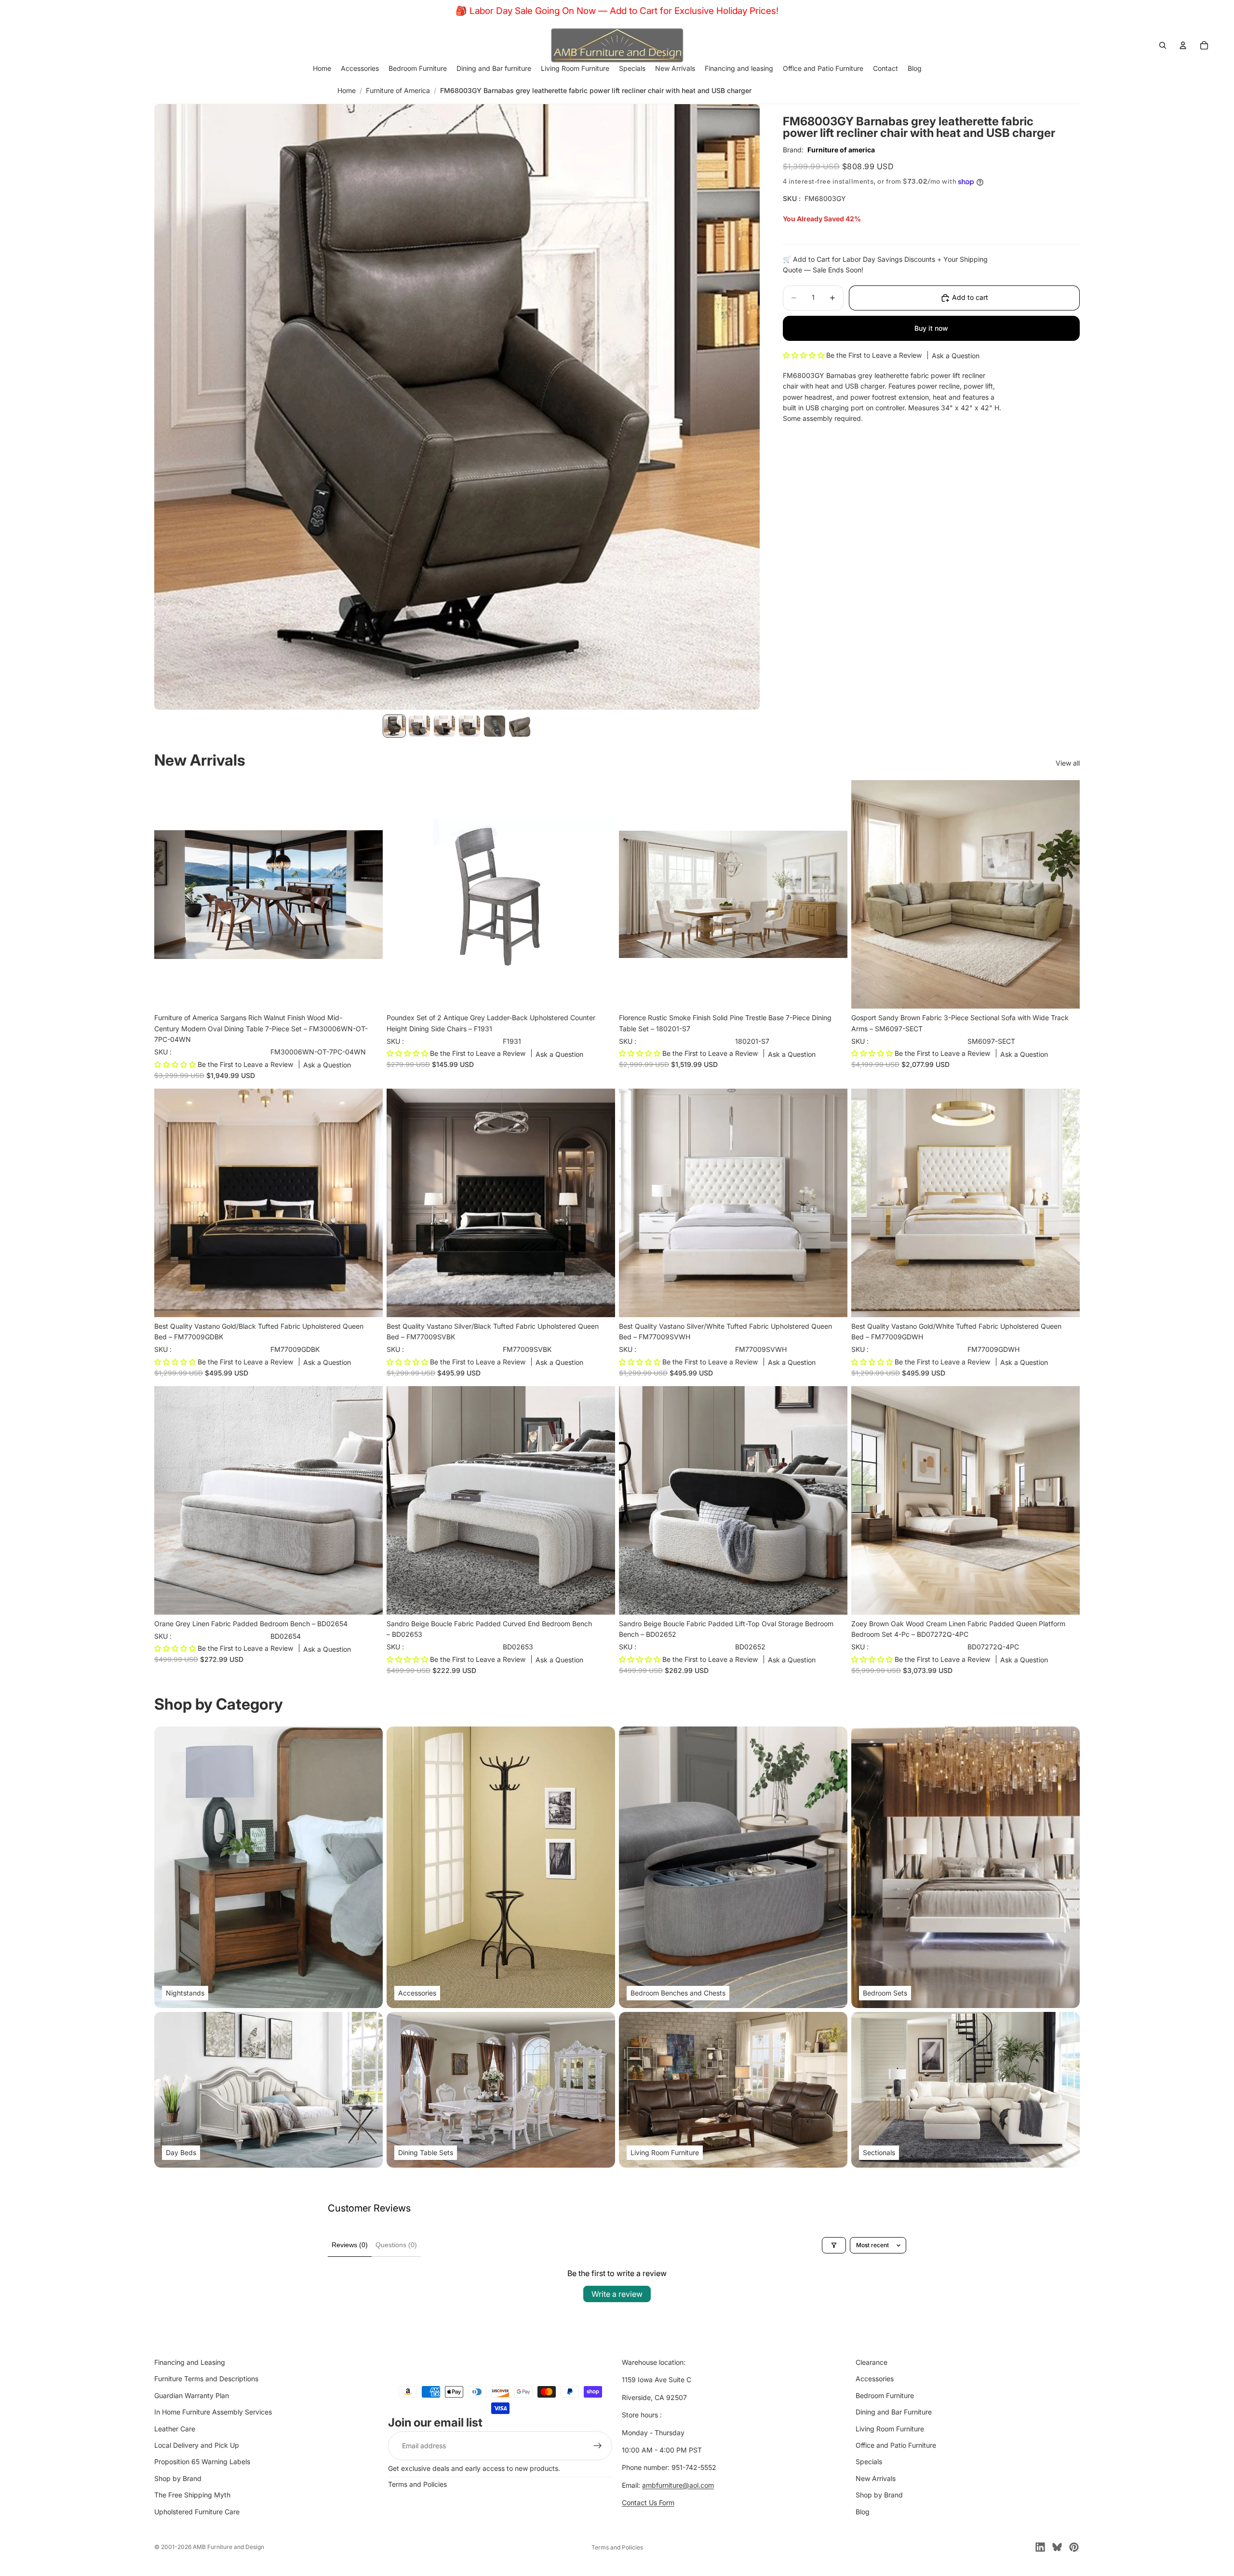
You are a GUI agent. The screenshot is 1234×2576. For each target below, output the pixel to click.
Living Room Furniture (890, 2429)
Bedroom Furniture (885, 2395)
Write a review (617, 2294)
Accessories (875, 2379)
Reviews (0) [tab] (350, 2245)
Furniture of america (841, 150)
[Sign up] (598, 2446)
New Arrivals (876, 2478)
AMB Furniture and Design (228, 2547)
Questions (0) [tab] (396, 2245)
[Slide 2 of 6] (419, 726)
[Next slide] (368, 894)
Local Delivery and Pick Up (197, 2445)
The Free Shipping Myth (192, 2495)
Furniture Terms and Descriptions (206, 2379)
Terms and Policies (417, 2484)
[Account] (1183, 45)
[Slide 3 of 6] (444, 726)
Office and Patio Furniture (896, 2445)
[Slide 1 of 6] (394, 726)
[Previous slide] (169, 894)
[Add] (368, 994)
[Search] (1163, 45)
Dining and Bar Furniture (894, 2412)
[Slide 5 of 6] (495, 726)
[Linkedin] (1040, 2547)
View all (1068, 763)
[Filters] (834, 2245)
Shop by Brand (178, 2478)
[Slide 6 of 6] (520, 726)
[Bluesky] (1057, 2547)
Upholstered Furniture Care (197, 2512)
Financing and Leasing (190, 2362)
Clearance (872, 2362)
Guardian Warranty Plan (192, 2395)
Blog (863, 2512)
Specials (869, 2461)
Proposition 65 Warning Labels (202, 2461)
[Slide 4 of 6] (469, 726)
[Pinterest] (1074, 2547)
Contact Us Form (648, 2502)
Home (347, 90)
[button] (805, 355)
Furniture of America (398, 90)
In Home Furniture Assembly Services (213, 2412)
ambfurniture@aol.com (678, 2485)
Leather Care (175, 2429)
